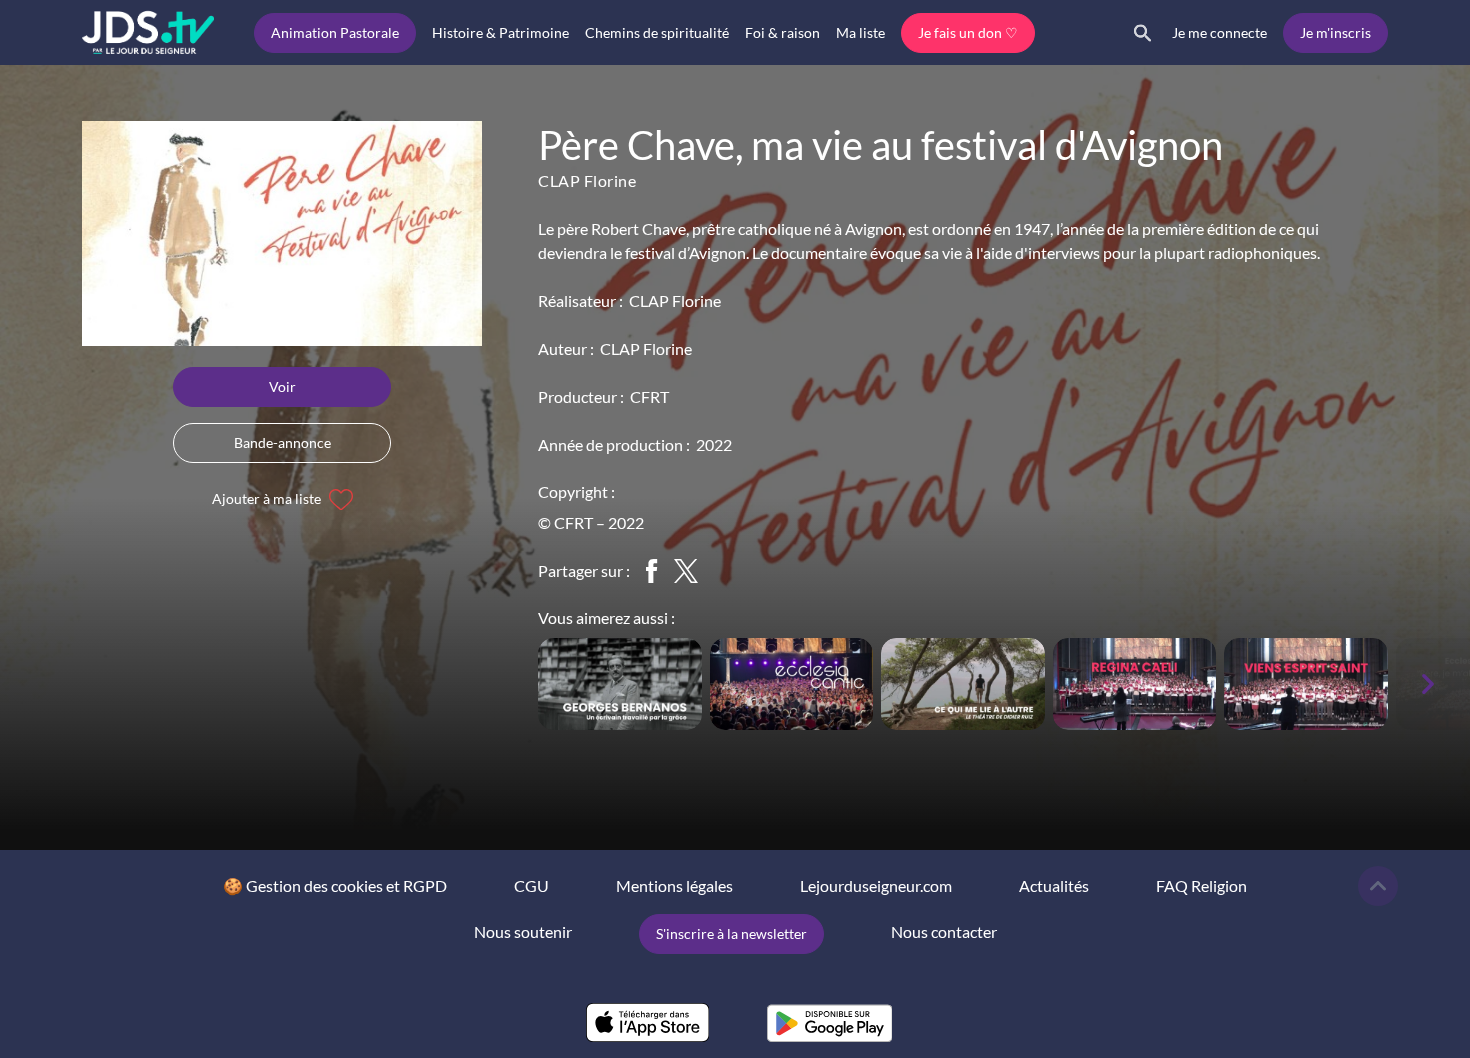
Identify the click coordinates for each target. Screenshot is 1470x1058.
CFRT (649, 396)
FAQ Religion (1201, 885)
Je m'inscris (1335, 32)
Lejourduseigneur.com (876, 885)
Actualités (1054, 885)
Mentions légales (674, 885)
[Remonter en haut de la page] (1378, 886)
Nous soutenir (523, 931)
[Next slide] (1428, 684)
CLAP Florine (587, 180)
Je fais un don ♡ (968, 32)
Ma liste (860, 32)
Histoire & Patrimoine (500, 32)
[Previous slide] (510, 684)
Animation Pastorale (335, 32)
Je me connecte (1219, 32)
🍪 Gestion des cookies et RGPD (335, 885)
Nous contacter (944, 931)
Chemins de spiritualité (657, 32)
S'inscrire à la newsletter (731, 933)
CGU (531, 885)
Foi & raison (782, 32)
